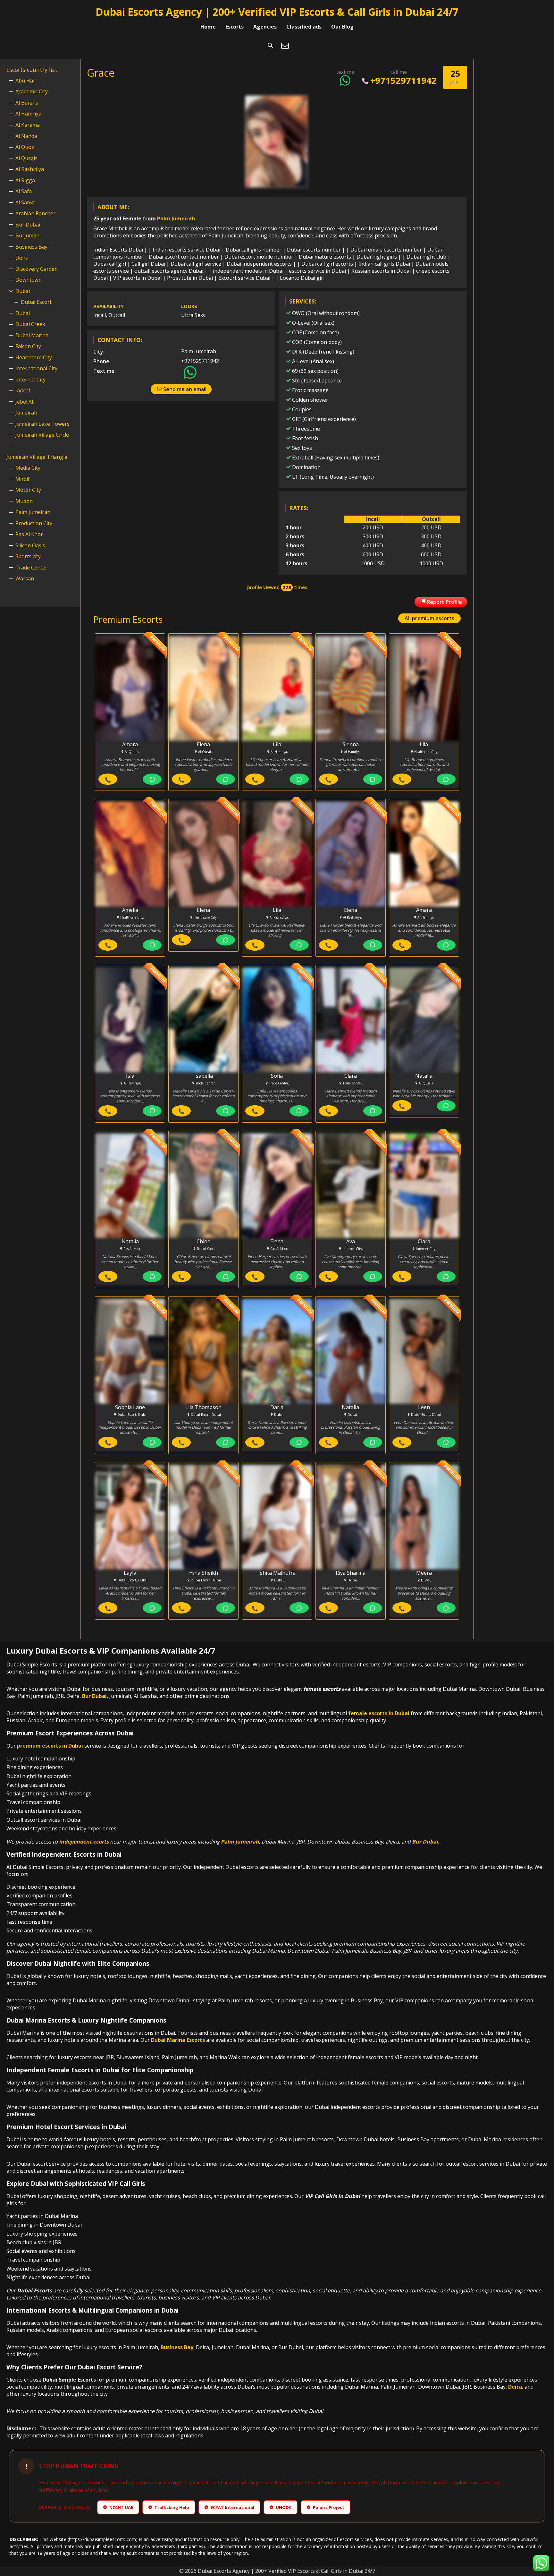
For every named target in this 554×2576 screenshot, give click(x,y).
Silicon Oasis (30, 545)
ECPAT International (230, 2507)
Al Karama (28, 125)
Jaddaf (23, 390)
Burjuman (27, 235)
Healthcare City (34, 357)
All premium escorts (429, 618)
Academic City (32, 91)
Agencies (265, 27)
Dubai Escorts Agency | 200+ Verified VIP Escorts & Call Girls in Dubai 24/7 (277, 12)
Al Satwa (25, 202)
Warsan (25, 578)
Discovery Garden (37, 269)
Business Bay (31, 247)
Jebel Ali (25, 402)
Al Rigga (25, 180)
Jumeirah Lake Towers (42, 424)
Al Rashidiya (30, 169)
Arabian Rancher (35, 213)
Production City (34, 523)
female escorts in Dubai (379, 1713)
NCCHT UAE (119, 2507)
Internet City (30, 380)
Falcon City (28, 346)
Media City (28, 468)
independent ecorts (84, 1842)
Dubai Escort (36, 302)
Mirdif (23, 479)
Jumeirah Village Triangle (37, 457)
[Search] (271, 46)
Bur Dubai (28, 225)
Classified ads (304, 27)
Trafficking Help (169, 2507)
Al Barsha (27, 103)
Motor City (28, 490)
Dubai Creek (30, 324)
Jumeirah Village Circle (42, 435)
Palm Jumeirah (176, 218)
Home (208, 27)
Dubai (23, 291)
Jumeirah (26, 413)
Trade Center (31, 568)
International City (36, 368)
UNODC (281, 2507)
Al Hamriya (28, 114)
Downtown (29, 280)
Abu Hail (25, 81)
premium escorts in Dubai (50, 1746)
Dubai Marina (32, 335)
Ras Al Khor (29, 534)
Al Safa (24, 191)
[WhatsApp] (152, 779)
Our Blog (342, 27)
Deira (22, 258)
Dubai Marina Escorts (178, 2040)
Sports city (28, 556)
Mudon (24, 501)
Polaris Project (326, 2507)
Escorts (235, 27)
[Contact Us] (285, 46)
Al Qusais (26, 158)
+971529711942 (403, 80)
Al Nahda (26, 136)
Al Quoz (25, 147)
